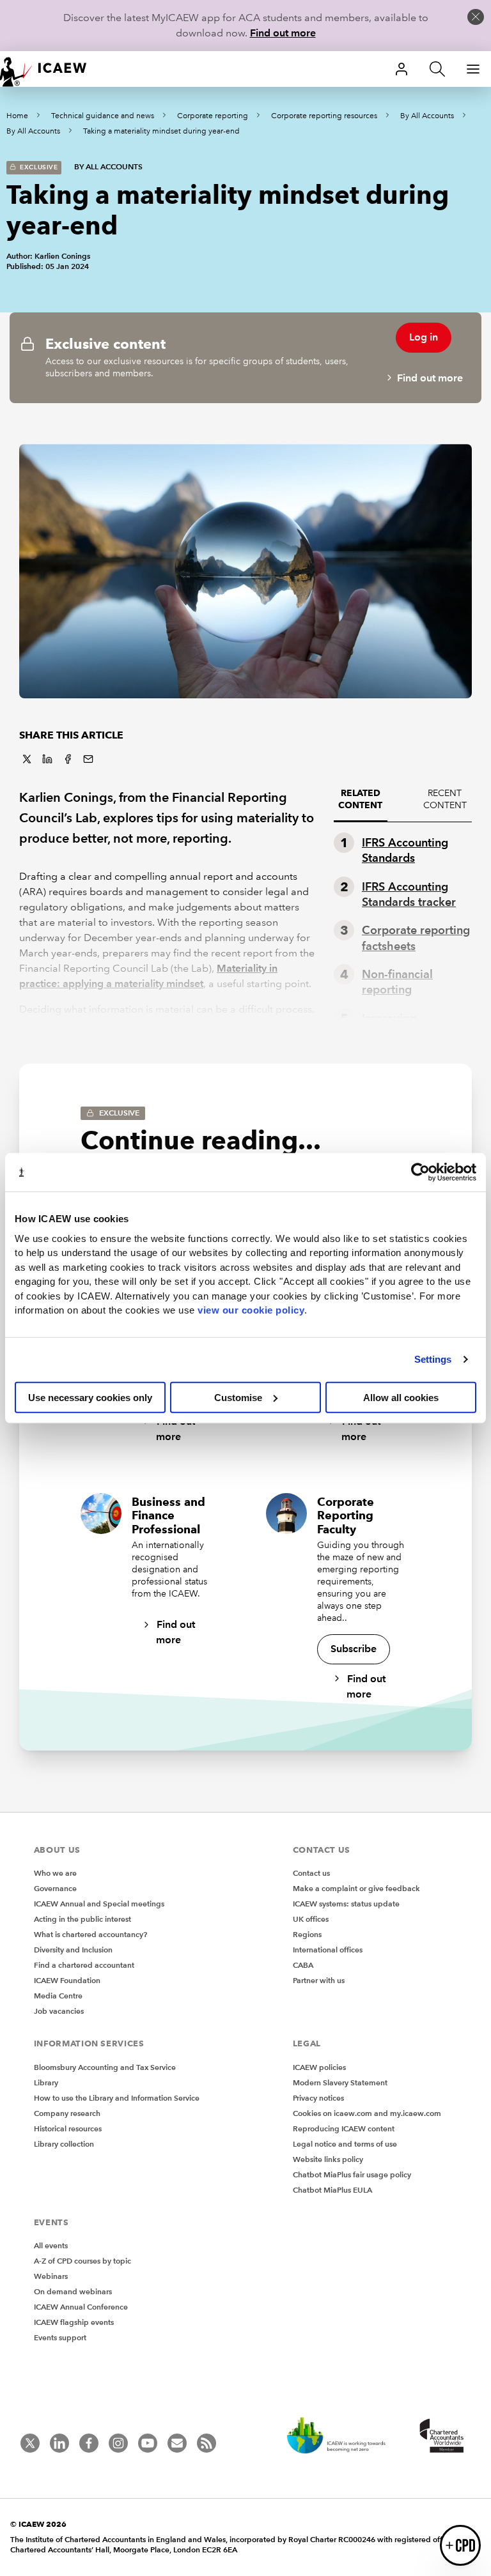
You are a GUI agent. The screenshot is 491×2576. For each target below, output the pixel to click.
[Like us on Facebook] (89, 2443)
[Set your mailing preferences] (177, 2443)
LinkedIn (47, 759)
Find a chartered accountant (84, 1965)
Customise (238, 1397)
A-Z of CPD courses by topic (82, 2261)
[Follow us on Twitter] (30, 2443)
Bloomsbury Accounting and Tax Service (105, 2067)
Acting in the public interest (82, 1919)
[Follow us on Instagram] (118, 2443)
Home (17, 116)
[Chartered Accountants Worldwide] (440, 2437)
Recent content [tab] (445, 799)
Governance (55, 1888)
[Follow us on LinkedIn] (59, 2443)
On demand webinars (73, 2291)
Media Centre (58, 1996)
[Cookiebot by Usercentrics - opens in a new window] (420, 1172)
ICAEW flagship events (74, 2322)
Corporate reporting (213, 116)
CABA (303, 1965)
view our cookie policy (251, 1310)
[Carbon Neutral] (343, 2437)
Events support (60, 2337)
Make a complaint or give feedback (356, 1888)
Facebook (68, 759)
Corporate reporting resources (324, 116)
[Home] (51, 69)
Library (46, 2082)
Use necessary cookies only (90, 1397)
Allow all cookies (401, 1397)
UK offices (311, 1919)
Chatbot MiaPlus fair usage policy (352, 2174)
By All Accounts (427, 116)
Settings (433, 1359)
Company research (67, 2113)
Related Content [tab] (360, 799)
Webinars (51, 2276)
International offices (328, 1950)
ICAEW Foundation (67, 1980)
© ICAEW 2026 (38, 2524)
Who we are (55, 1873)
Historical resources (68, 2128)
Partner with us (319, 1980)
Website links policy (328, 2159)
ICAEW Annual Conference (81, 2307)
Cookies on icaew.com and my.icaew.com (367, 2113)
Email (88, 759)
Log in (424, 337)
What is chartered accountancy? (90, 1934)
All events (51, 2245)
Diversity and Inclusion (73, 1950)
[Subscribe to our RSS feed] (207, 2443)
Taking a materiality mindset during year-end (161, 131)
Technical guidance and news (103, 116)
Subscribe (354, 1649)
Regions (307, 1934)
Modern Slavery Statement (340, 2082)
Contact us (311, 1873)
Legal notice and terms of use (345, 2144)
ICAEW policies (319, 2067)
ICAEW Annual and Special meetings (99, 1904)
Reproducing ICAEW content (344, 2128)
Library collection (64, 2144)
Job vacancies (59, 2011)
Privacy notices (318, 2098)
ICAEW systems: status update (346, 1904)
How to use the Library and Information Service (117, 2098)
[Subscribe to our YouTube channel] (148, 2443)
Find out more (283, 33)
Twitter (27, 759)
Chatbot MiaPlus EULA (332, 2190)
